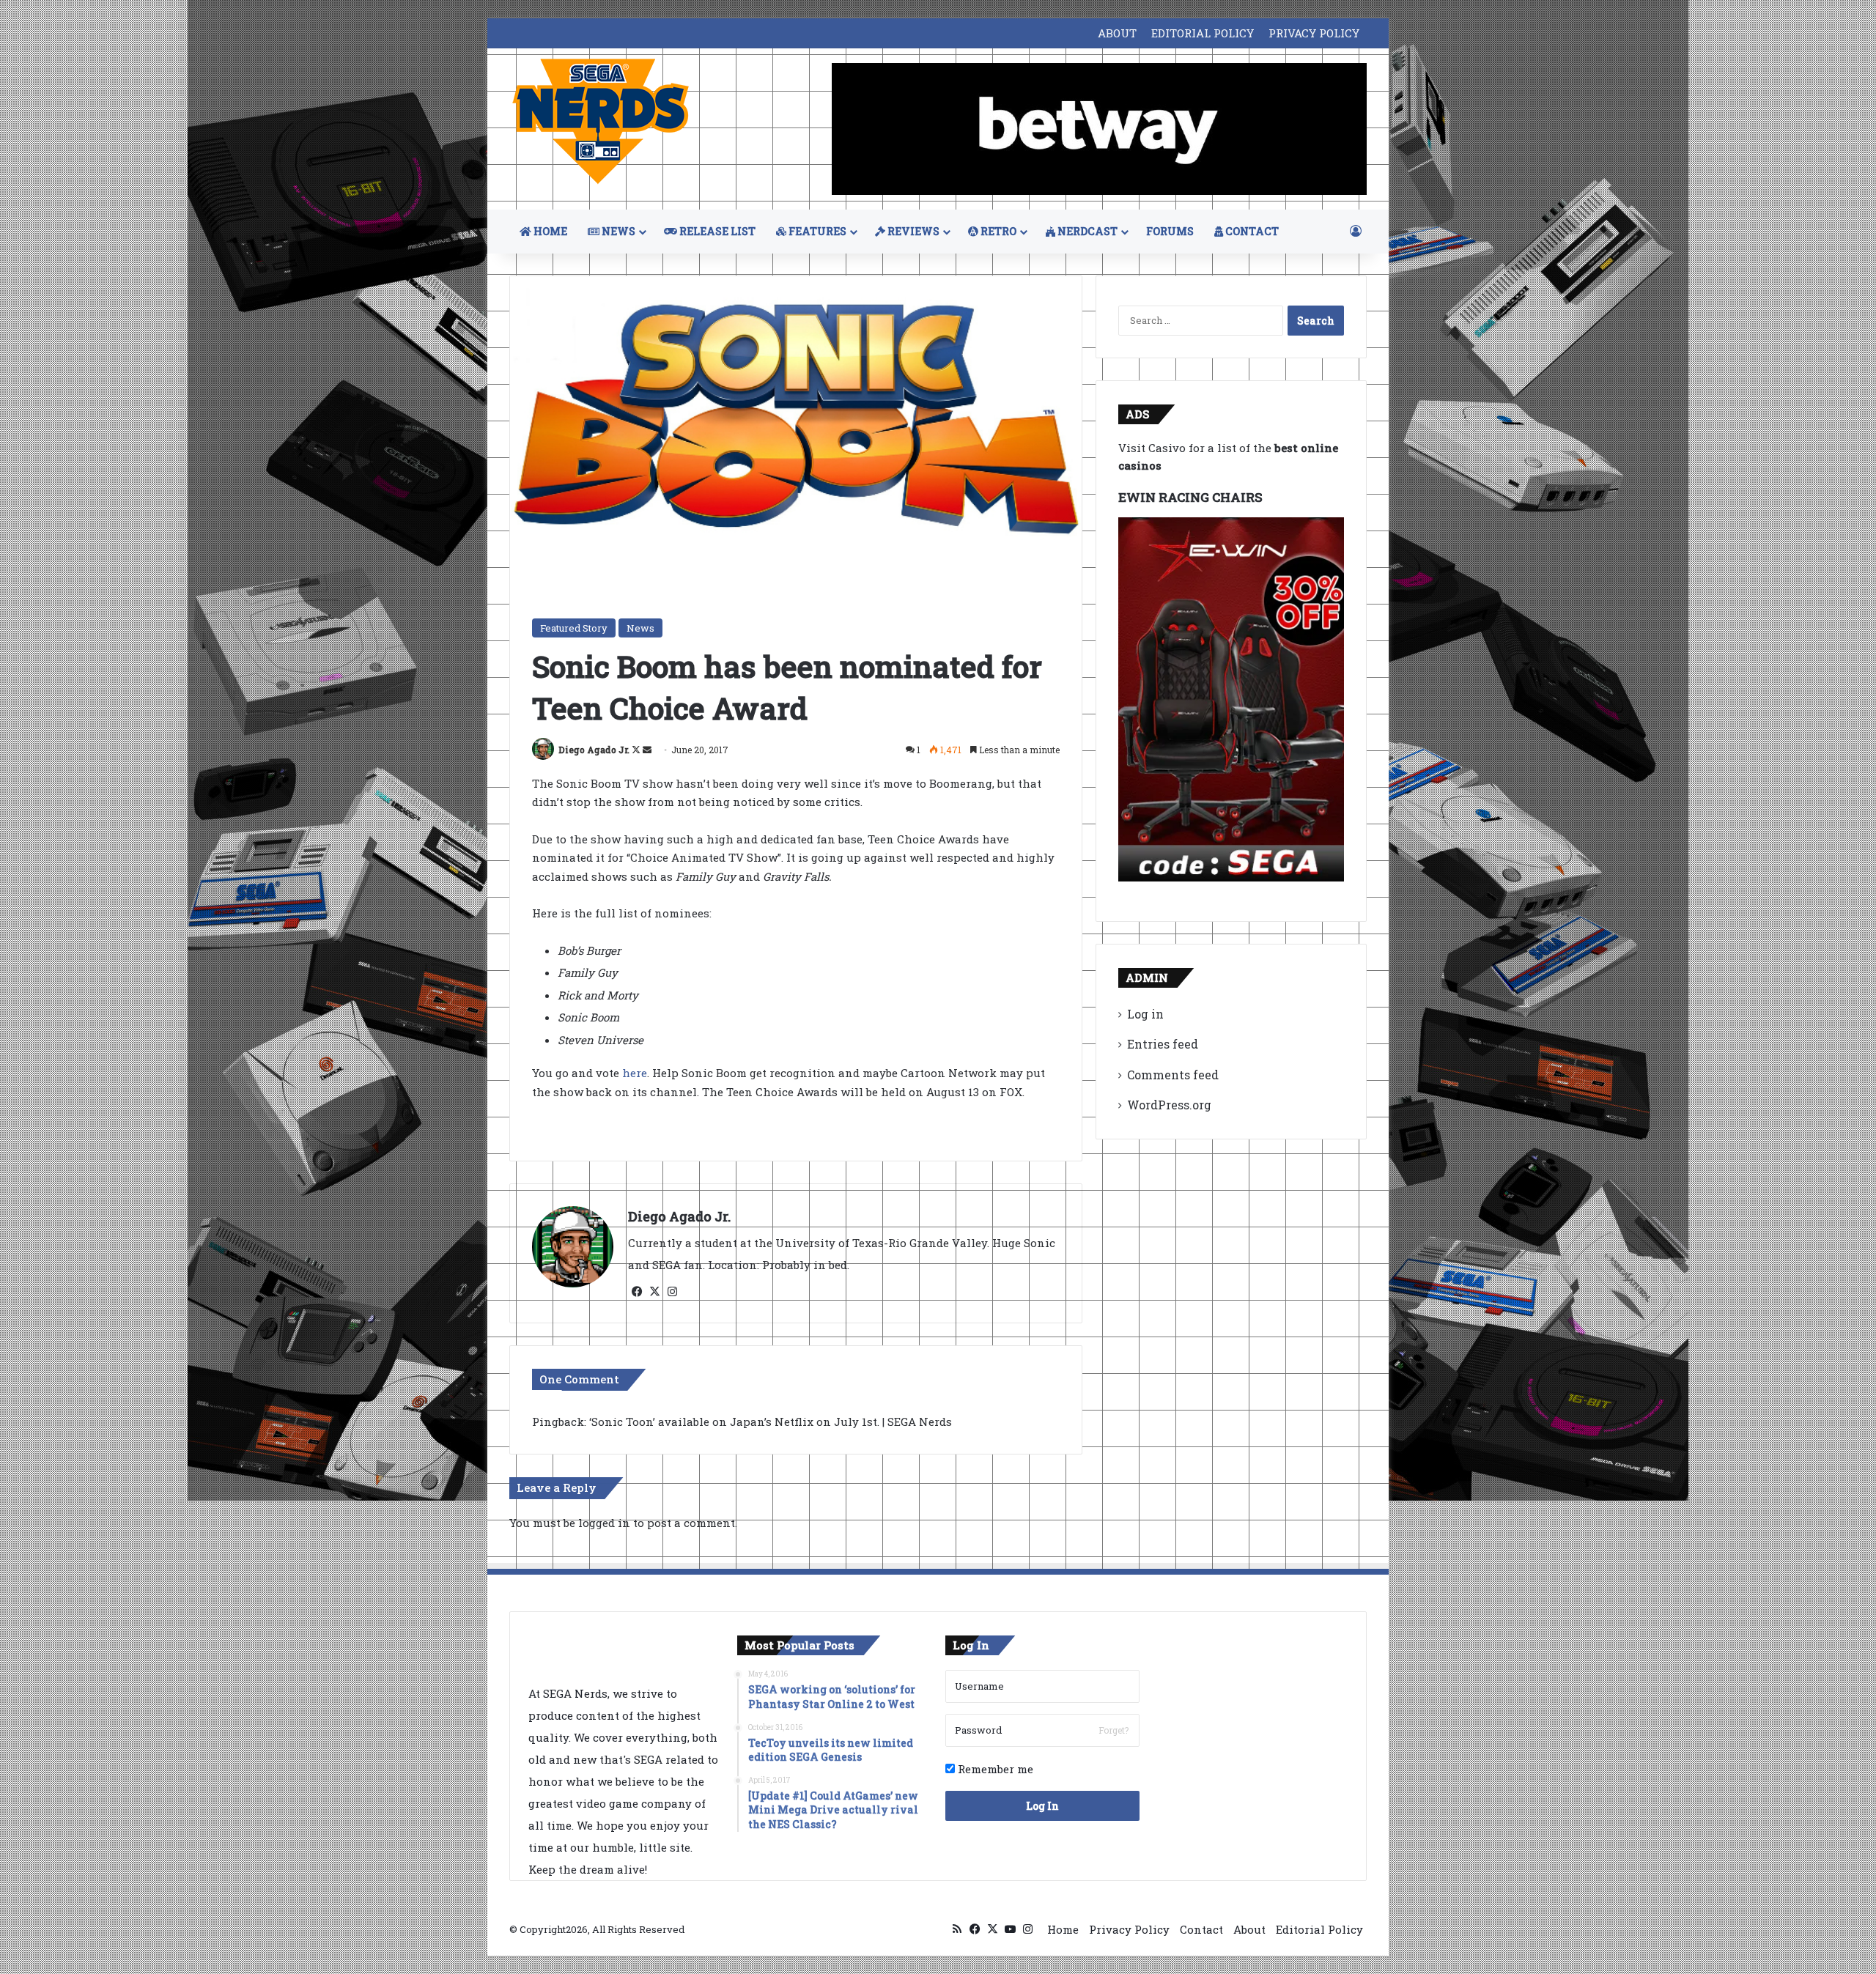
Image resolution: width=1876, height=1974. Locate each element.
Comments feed (1173, 1075)
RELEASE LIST (716, 231)
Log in (1145, 1014)
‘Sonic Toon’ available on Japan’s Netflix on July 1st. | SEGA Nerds (771, 1422)
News (640, 628)
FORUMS (1170, 231)
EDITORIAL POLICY (1203, 33)
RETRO (997, 231)
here (635, 1073)
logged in (604, 1523)
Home (1063, 1929)
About (1249, 1929)
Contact (1201, 1929)
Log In (1042, 1806)
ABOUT (1117, 33)
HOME (549, 231)
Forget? (1114, 1730)
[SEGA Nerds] (601, 122)
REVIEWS (912, 231)
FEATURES (816, 231)
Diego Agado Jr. (594, 750)
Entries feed (1163, 1044)
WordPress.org (1169, 1105)
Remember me (994, 1769)
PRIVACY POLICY (1314, 33)
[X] (654, 1292)
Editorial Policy (1319, 1929)
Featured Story (574, 628)
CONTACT (1251, 231)
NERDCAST (1086, 231)
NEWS (617, 231)
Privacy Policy (1129, 1929)
